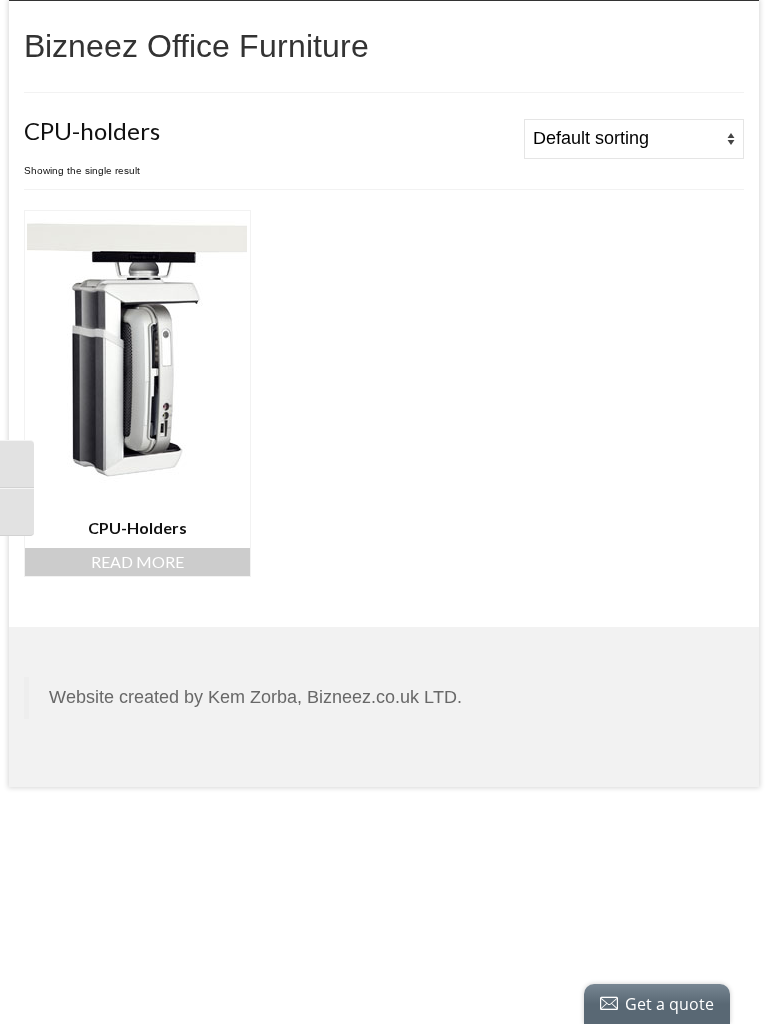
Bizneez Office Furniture (196, 46)
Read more (137, 561)
